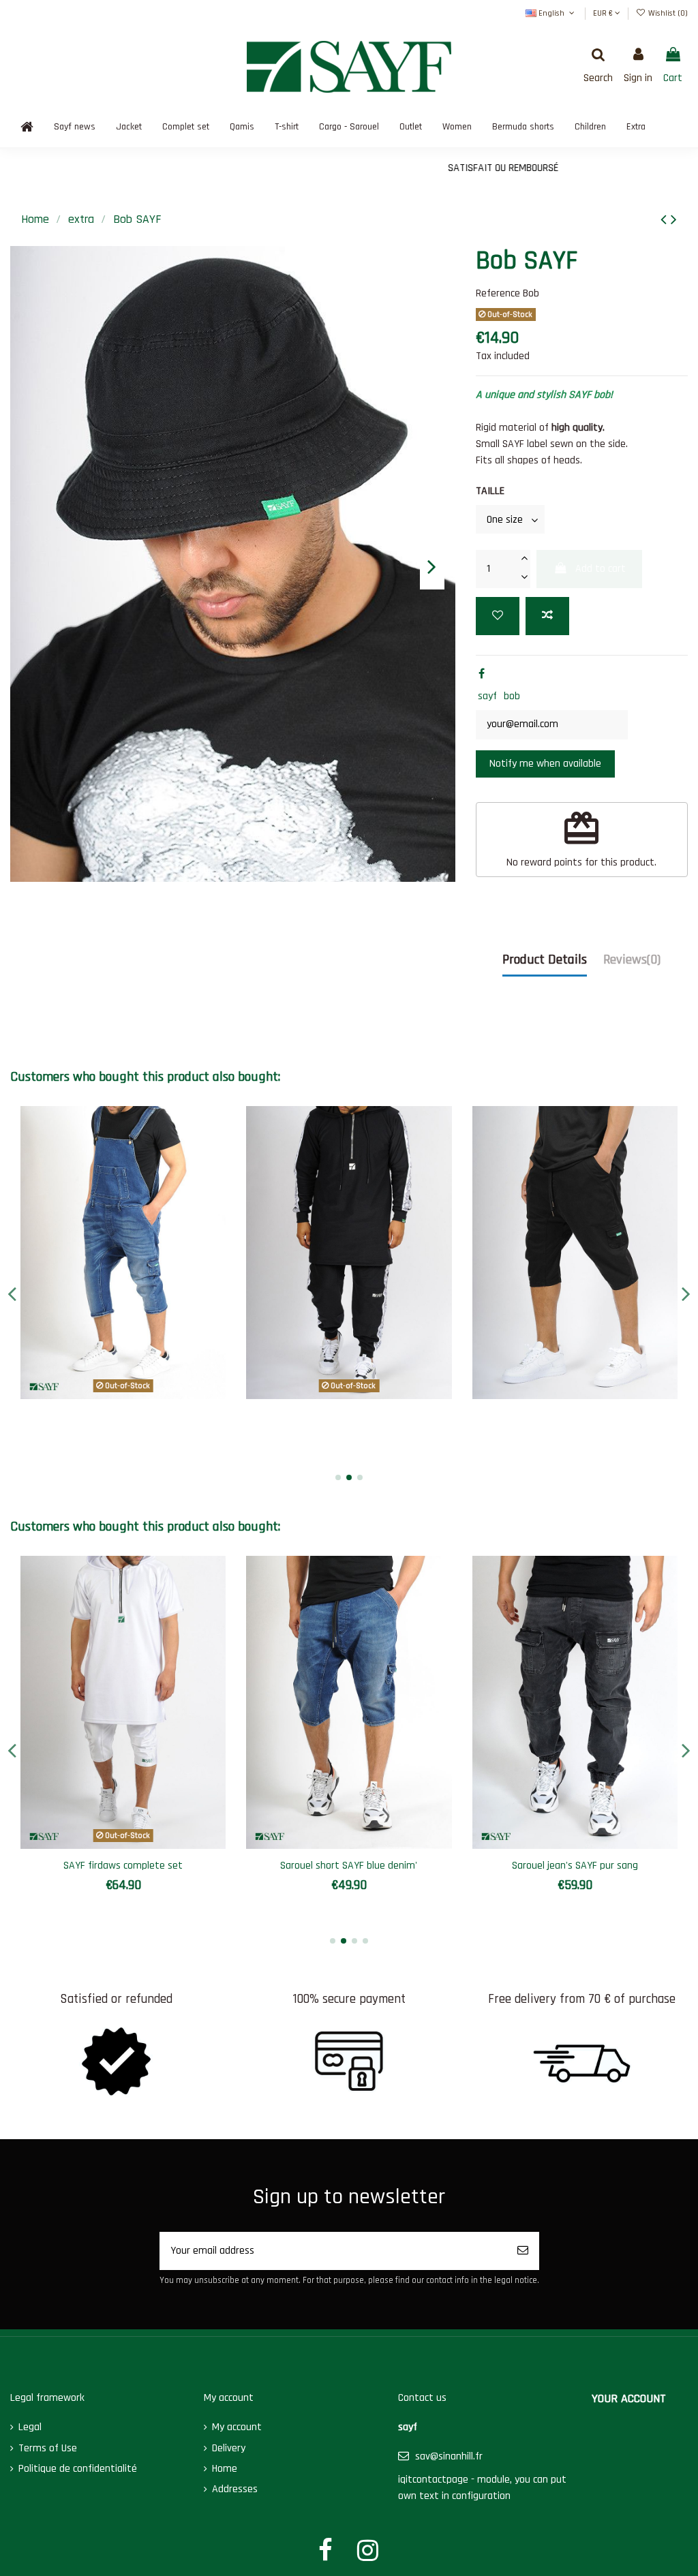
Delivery (229, 2448)
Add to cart (601, 569)
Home (225, 2469)
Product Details (545, 960)
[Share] (482, 674)
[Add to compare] (547, 616)
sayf (487, 696)
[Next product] (674, 220)
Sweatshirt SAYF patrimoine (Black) (575, 1866)
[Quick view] (145, 1394)
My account (237, 2427)
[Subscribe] (523, 2251)
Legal (30, 2427)
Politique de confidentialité (78, 2469)
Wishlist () (667, 13)
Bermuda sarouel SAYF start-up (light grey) (349, 1872)
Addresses (235, 2489)
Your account (629, 2398)
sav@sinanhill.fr (449, 2456)
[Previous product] (666, 220)
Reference (498, 293)
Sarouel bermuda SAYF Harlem (124, 1866)
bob (512, 696)
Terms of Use (48, 2448)
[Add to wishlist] (498, 616)
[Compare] (123, 1394)
